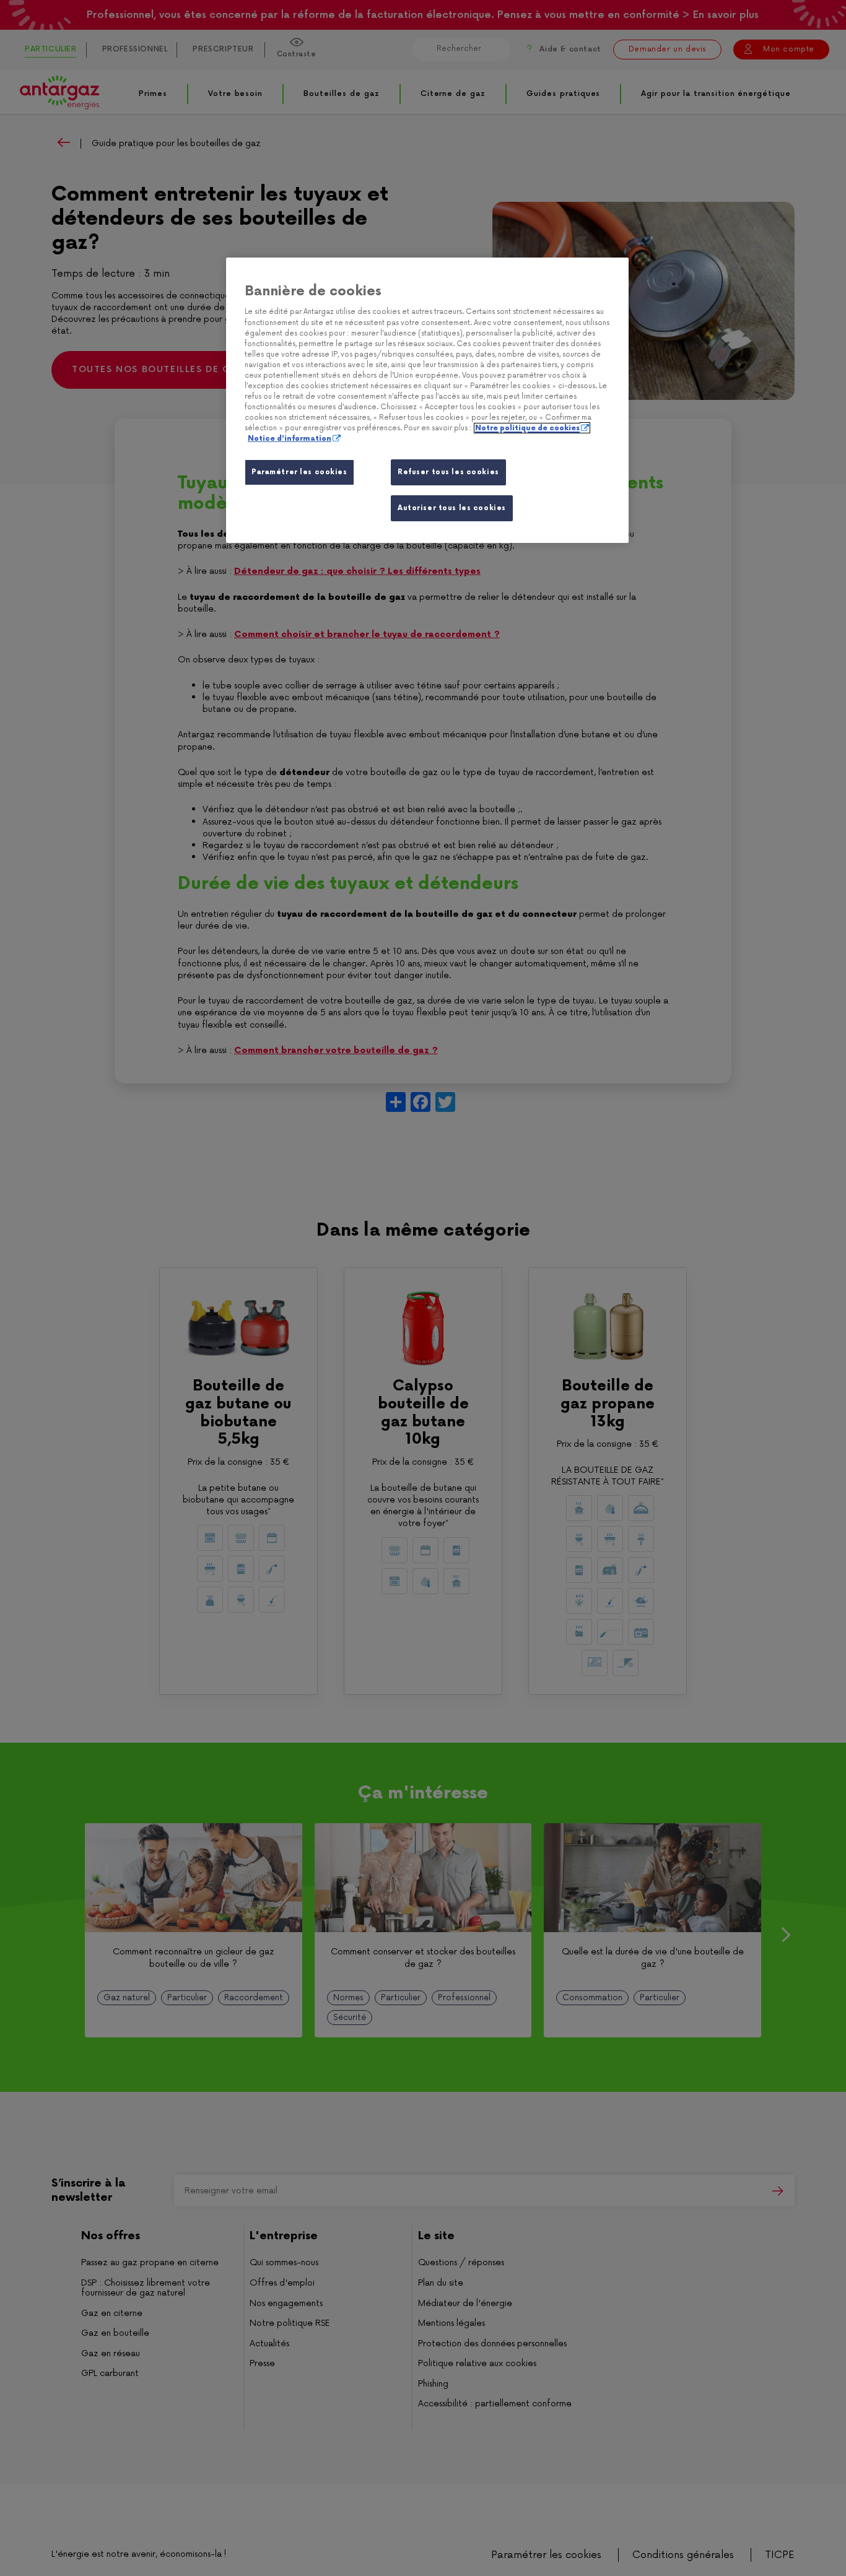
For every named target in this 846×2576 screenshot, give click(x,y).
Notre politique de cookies (527, 428)
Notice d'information (290, 439)
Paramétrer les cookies (299, 472)
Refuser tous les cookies (448, 472)
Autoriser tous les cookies (452, 508)
